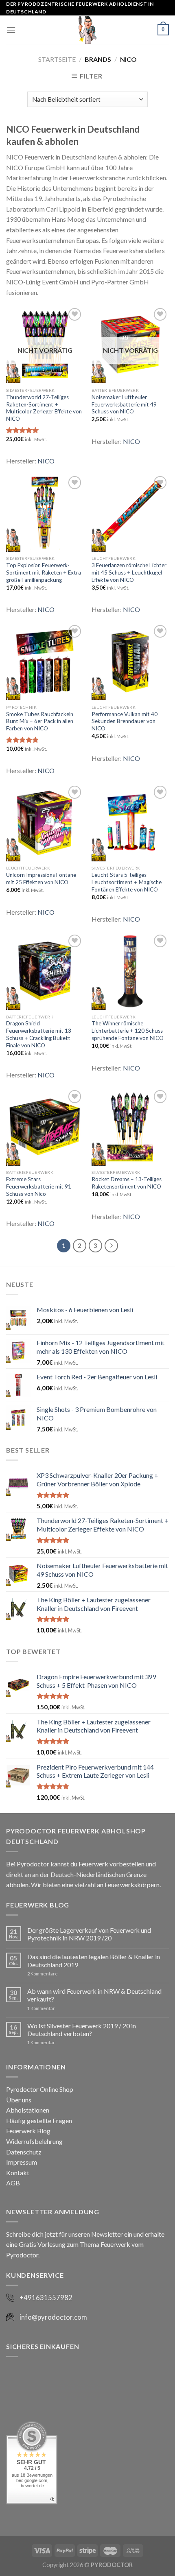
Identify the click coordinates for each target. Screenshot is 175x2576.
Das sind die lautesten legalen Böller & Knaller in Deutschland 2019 (94, 1960)
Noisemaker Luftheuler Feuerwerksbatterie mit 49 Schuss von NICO (124, 404)
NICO (46, 461)
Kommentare (43, 1974)
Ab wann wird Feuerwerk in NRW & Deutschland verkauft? (94, 1995)
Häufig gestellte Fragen (39, 2120)
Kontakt (18, 2173)
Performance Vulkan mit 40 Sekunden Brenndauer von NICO (125, 721)
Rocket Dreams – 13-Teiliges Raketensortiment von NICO (127, 1183)
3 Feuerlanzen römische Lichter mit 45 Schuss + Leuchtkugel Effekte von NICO (129, 572)
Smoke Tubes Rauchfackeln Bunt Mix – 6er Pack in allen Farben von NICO (40, 721)
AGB (13, 2183)
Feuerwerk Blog (28, 2131)
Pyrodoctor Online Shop (40, 2089)
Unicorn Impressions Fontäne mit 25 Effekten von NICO (41, 878)
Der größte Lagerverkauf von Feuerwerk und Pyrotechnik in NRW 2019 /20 (89, 1934)
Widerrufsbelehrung (34, 2141)
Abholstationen (28, 2110)
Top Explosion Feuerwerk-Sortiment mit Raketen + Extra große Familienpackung (44, 572)
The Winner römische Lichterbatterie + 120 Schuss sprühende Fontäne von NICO (128, 1030)
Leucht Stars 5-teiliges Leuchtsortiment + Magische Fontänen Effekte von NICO (127, 882)
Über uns (19, 2100)
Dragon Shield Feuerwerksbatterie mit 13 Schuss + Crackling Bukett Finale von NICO (39, 1034)
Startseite (57, 59)
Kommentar (41, 2008)
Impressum (22, 2162)
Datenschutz (24, 2152)
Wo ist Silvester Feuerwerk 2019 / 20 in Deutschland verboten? (82, 2030)
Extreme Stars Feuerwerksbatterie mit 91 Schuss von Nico (39, 1186)
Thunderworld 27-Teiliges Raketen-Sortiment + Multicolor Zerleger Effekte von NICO (44, 408)
